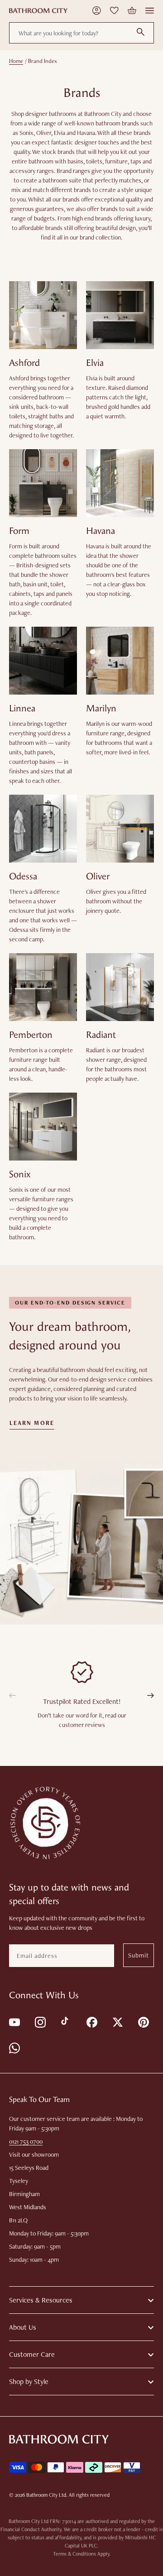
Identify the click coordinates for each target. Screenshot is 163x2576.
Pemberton (31, 1035)
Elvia (95, 363)
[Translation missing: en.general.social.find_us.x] (117, 2022)
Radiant (101, 1035)
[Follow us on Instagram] (40, 2022)
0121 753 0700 (26, 2141)
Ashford (24, 363)
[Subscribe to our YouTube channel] (14, 2022)
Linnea (22, 708)
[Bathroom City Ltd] (38, 11)
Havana (101, 531)
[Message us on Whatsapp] (14, 2047)
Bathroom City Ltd (46, 2495)
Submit (139, 1955)
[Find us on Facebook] (91, 2022)
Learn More (32, 1423)
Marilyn (101, 708)
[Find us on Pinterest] (143, 2022)
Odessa (23, 876)
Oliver (98, 876)
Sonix (20, 1174)
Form (19, 531)
